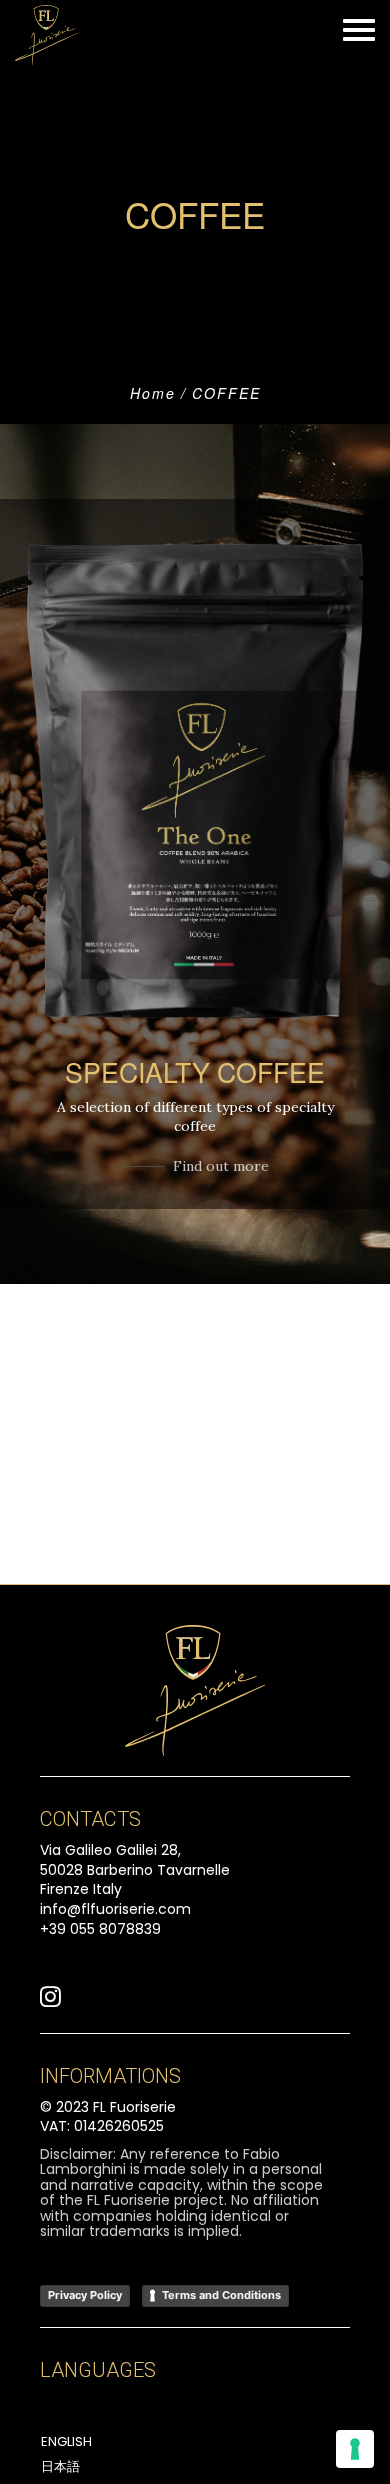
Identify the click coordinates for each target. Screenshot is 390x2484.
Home (153, 393)
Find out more (221, 1166)
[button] (50, 2002)
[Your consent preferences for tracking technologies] (355, 2449)
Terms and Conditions (221, 2295)
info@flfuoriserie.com (115, 1909)
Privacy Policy (85, 2295)
